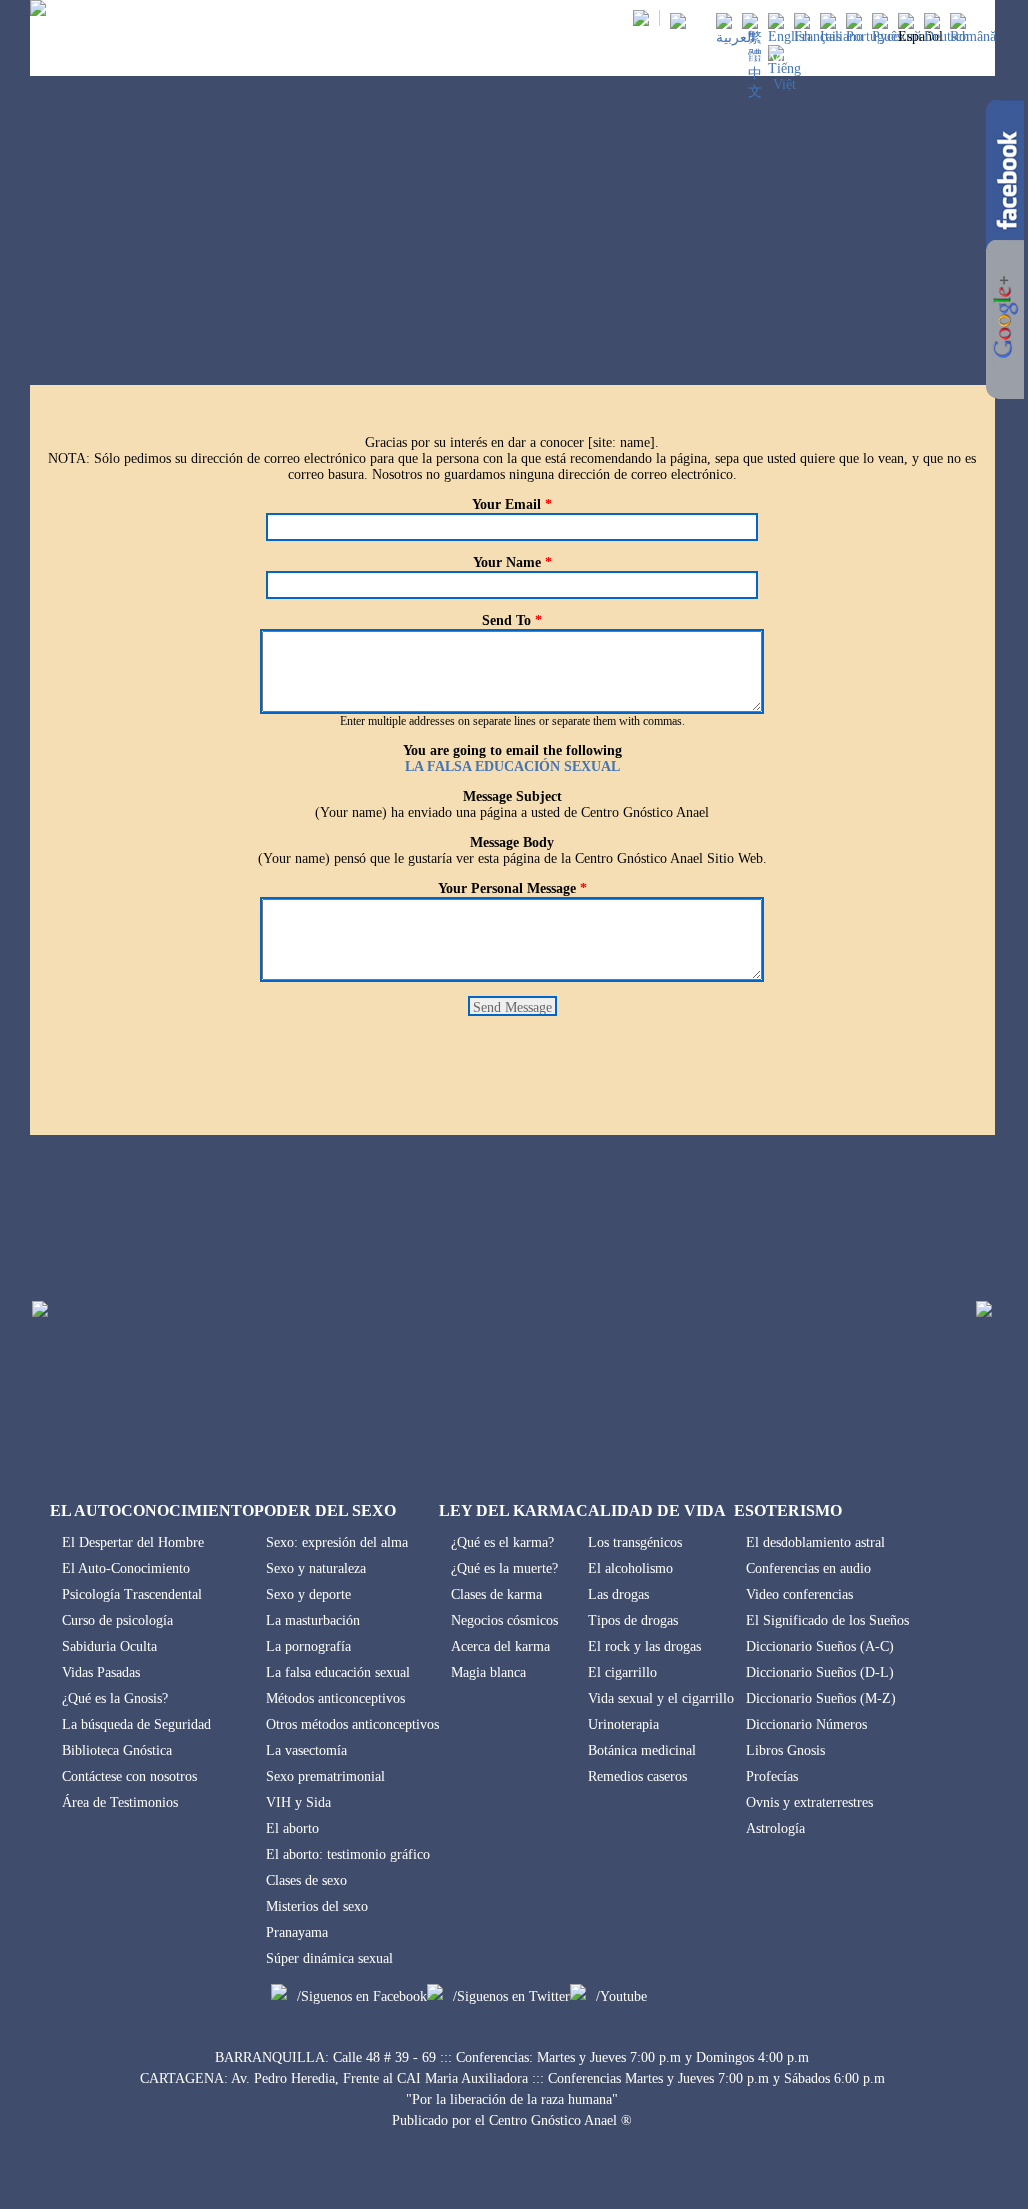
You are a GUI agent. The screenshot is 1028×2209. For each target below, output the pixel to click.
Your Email (512, 504)
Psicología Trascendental (132, 1594)
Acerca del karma (500, 1646)
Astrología (775, 1828)
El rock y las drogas (644, 1646)
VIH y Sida (298, 1802)
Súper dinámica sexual (329, 1958)
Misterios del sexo (317, 1906)
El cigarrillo (622, 1672)
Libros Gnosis (785, 1750)
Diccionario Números (806, 1724)
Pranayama (297, 1932)
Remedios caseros (637, 1776)
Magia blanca (488, 1672)
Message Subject (512, 796)
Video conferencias (799, 1594)
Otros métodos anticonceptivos (352, 1724)
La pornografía (308, 1646)
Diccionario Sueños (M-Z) (821, 1698)
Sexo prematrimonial (325, 1776)
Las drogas (618, 1594)
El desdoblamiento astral (815, 1542)
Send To (512, 620)
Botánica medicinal (642, 1750)
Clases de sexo (306, 1880)
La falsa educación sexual (338, 1672)
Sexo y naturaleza (316, 1568)
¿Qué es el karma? (502, 1542)
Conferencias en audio (808, 1568)
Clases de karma (496, 1594)
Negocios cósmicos (504, 1620)
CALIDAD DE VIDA (745, 58)
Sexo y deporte (308, 1594)
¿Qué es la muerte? (504, 1568)
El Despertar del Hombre (133, 1542)
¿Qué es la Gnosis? (115, 1698)
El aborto (292, 1828)
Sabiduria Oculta (109, 1646)
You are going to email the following (512, 750)
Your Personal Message (512, 888)
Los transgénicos (635, 1542)
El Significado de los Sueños (827, 1620)
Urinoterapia (623, 1724)
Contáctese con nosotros (129, 1776)
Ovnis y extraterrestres (809, 1802)
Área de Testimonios (120, 1802)
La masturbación (313, 1620)
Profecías (772, 1776)
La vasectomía (306, 1750)
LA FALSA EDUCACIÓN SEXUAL (512, 766)
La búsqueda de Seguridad (136, 1724)
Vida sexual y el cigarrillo (661, 1698)
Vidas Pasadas (101, 1672)
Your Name (512, 562)
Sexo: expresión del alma (337, 1542)
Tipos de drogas (633, 1620)
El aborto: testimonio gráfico (348, 1854)
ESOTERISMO (864, 58)
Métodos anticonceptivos (335, 1698)
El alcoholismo (630, 1568)
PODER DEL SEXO (487, 58)
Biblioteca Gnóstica (117, 1750)
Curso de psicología (117, 1620)
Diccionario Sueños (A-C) (820, 1646)
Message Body (512, 842)
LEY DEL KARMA (615, 58)
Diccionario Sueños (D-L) (820, 1672)
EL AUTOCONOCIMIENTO (335, 58)
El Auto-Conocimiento (126, 1568)
